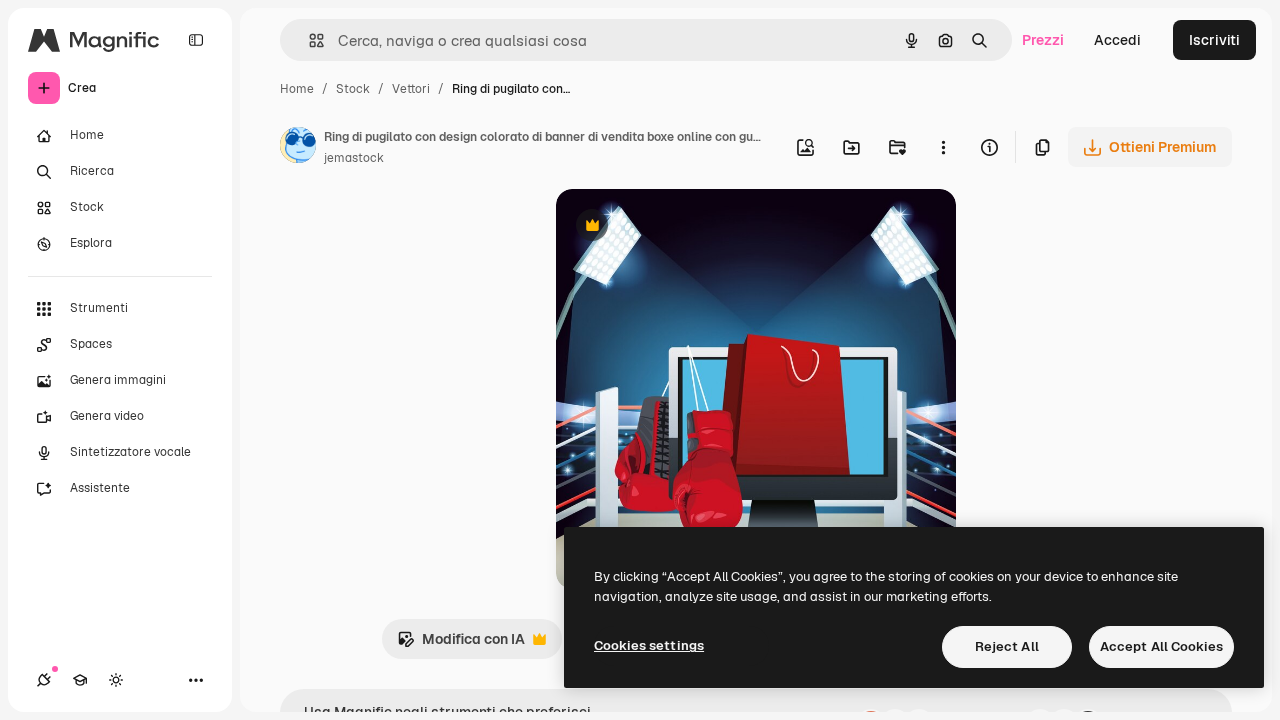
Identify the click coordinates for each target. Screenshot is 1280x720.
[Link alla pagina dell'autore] (298, 148)
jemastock (354, 158)
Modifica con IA (461, 644)
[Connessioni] (44, 680)
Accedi (1117, 40)
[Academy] (80, 680)
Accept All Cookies (1161, 646)
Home (297, 89)
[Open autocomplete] (308, 40)
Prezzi (1043, 40)
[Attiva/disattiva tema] (116, 680)
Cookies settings (649, 645)
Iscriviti (1214, 40)
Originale (688, 227)
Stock (353, 89)
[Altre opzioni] (943, 147)
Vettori (411, 89)
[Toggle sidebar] (196, 40)
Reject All (1007, 646)
